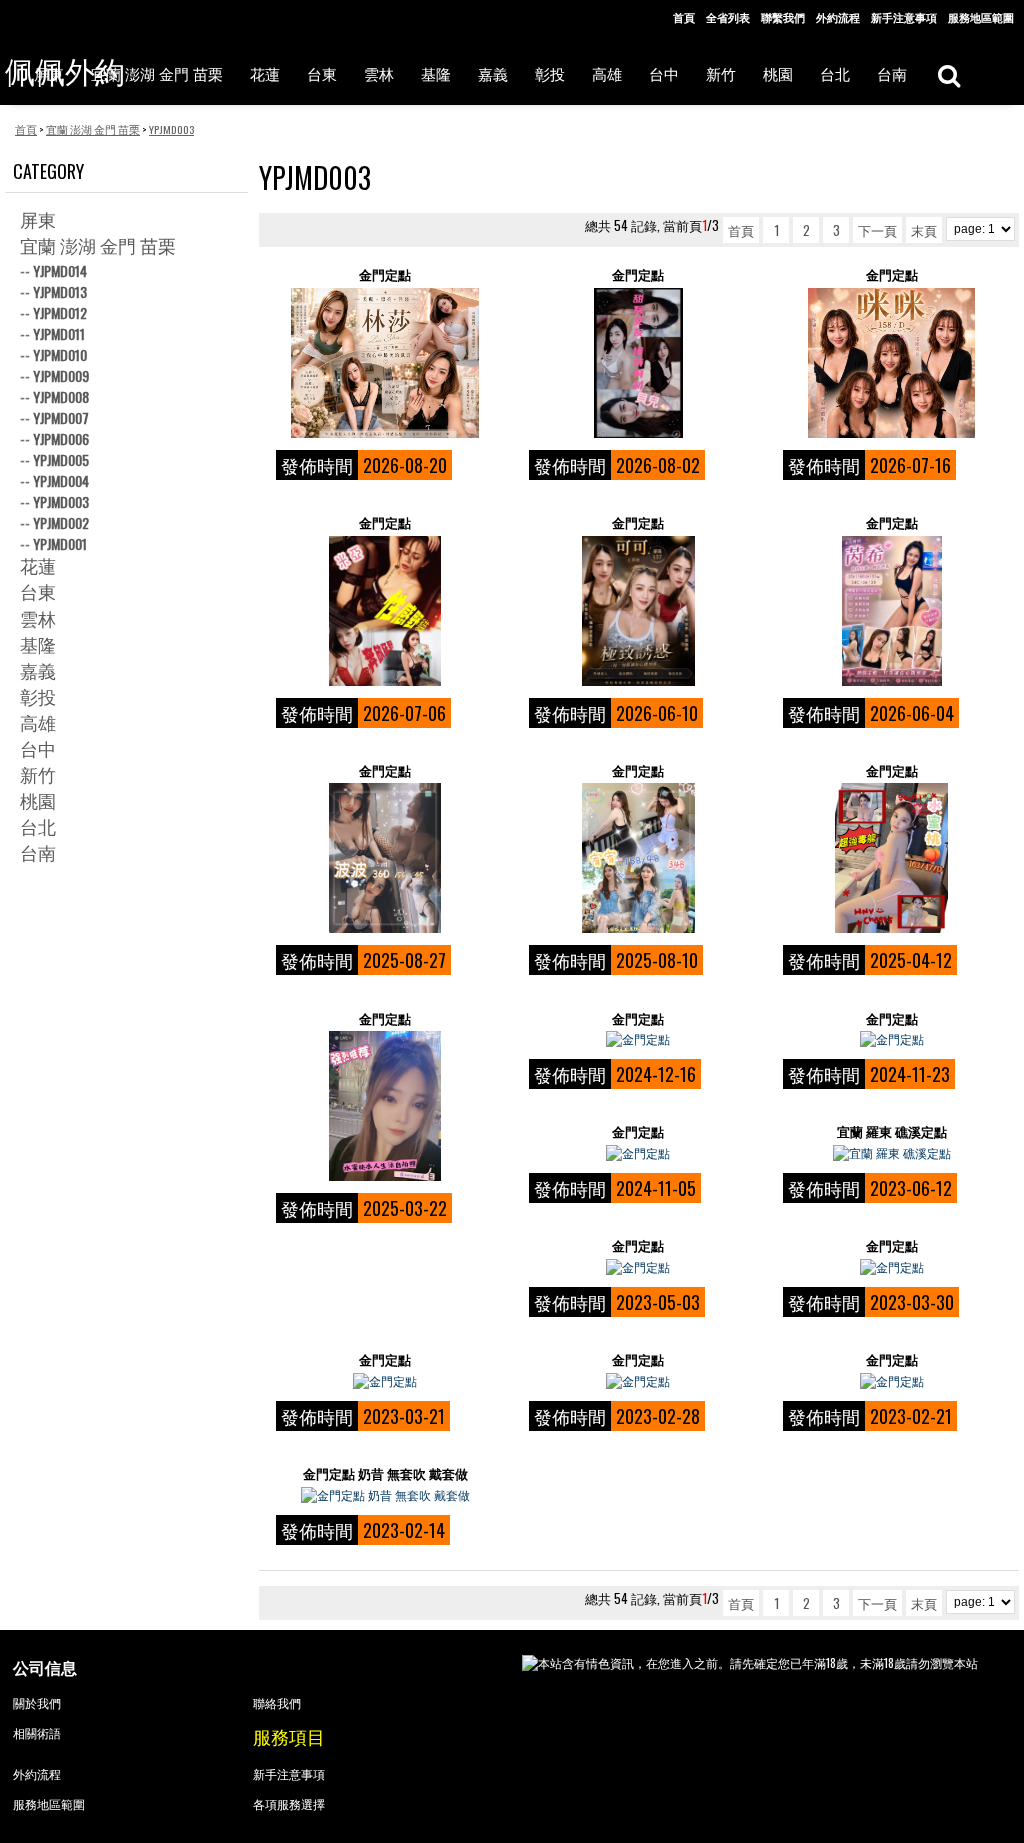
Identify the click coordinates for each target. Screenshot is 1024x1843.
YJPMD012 (60, 312)
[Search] (948, 74)
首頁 (684, 17)
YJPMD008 (61, 396)
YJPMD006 (61, 438)
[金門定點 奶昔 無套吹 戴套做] (385, 1495)
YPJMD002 (61, 522)
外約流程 (838, 17)
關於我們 (37, 1702)
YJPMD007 (61, 417)
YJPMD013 (60, 291)
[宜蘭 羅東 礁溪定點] (892, 1153)
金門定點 (385, 274)
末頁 (924, 230)
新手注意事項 (904, 17)
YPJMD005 (61, 459)
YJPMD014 (60, 270)
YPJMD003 (61, 501)
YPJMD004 (61, 480)
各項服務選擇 (289, 1803)
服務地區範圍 (981, 17)
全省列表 (728, 17)
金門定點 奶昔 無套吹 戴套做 (385, 1473)
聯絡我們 (277, 1702)
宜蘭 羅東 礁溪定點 (892, 1131)
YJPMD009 (61, 375)
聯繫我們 (783, 17)
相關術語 (37, 1732)
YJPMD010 (60, 354)
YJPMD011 (59, 333)
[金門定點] (385, 363)
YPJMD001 (60, 543)
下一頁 (877, 230)
